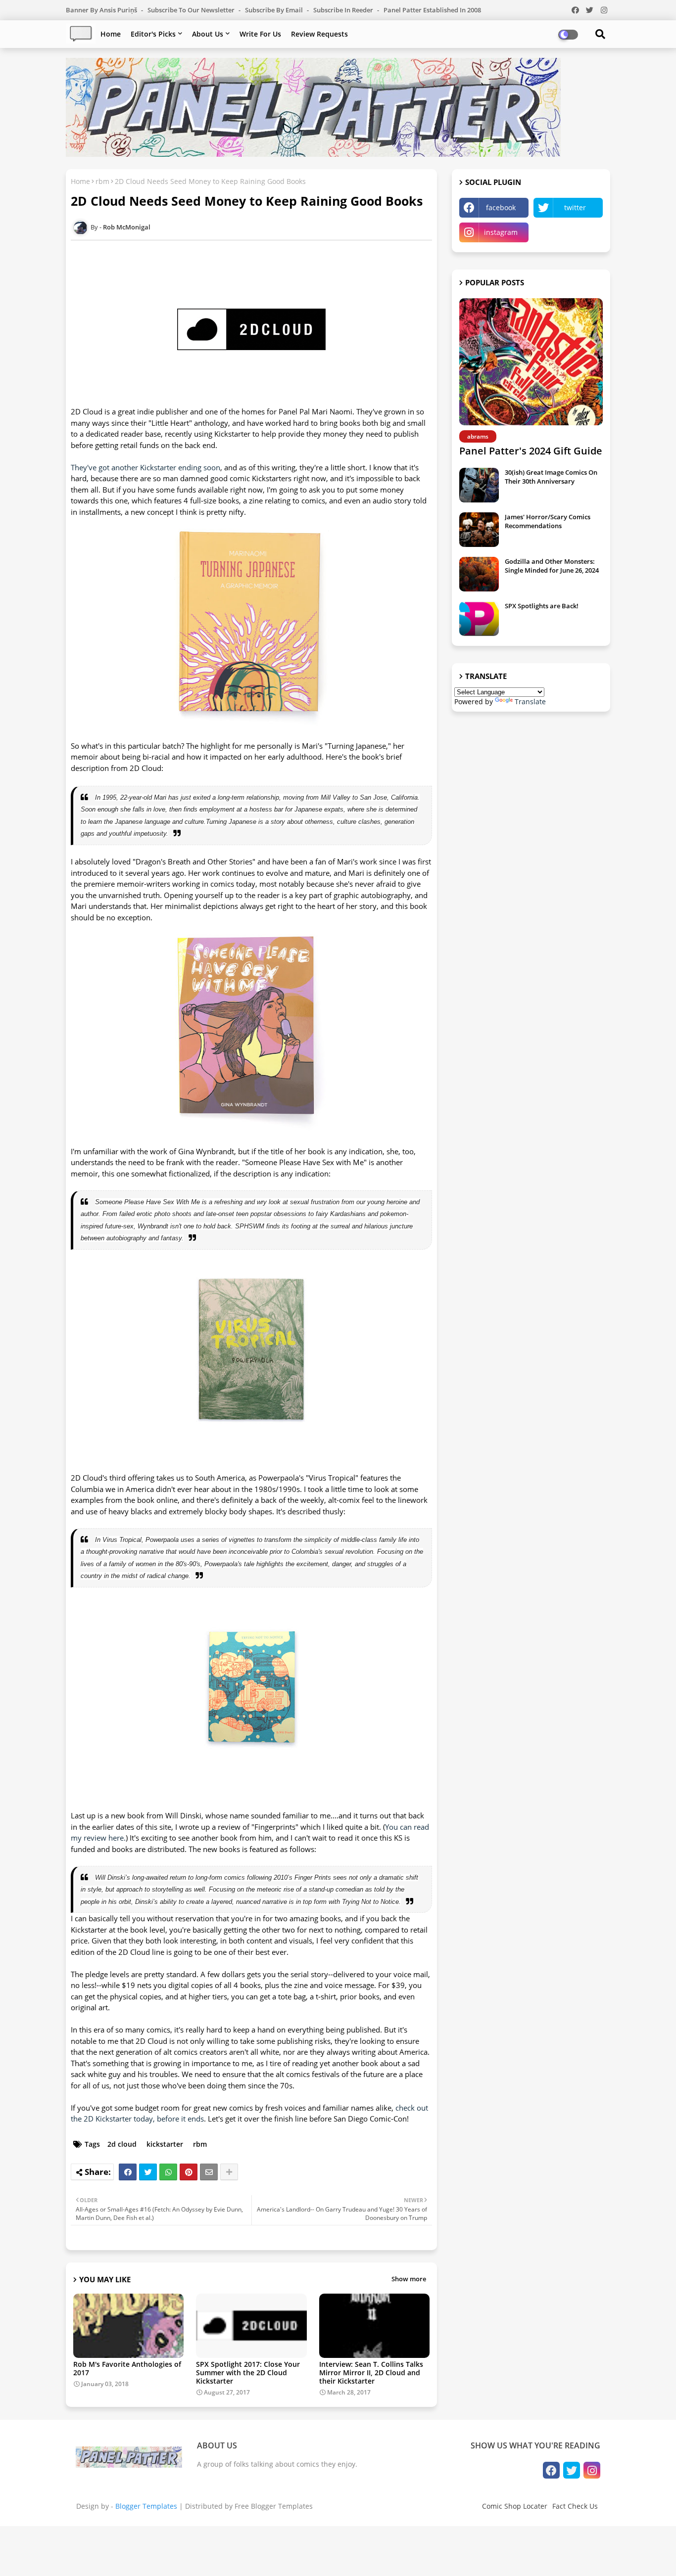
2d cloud (122, 2144)
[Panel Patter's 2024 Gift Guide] (531, 362)
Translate (530, 701)
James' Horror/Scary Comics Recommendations (548, 521)
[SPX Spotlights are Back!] (479, 619)
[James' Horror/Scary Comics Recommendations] (479, 530)
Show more (409, 2279)
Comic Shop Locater (515, 2506)
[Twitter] (148, 2172)
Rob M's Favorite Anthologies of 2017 (127, 2368)
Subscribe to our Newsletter (192, 10)
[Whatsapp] (168, 2172)
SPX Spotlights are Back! (542, 606)
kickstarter (165, 2144)
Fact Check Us (575, 2506)
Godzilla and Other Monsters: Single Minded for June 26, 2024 (552, 566)
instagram (501, 232)
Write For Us (260, 34)
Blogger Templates (146, 2506)
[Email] (209, 2172)
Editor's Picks (153, 34)
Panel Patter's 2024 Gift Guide (531, 451)
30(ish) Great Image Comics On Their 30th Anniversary (551, 477)
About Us (208, 34)
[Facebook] (128, 2172)
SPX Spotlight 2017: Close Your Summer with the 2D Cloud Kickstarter (248, 2373)
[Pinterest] (189, 2172)
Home (111, 34)
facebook (501, 207)
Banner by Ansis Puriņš (102, 10)
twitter (575, 207)
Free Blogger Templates (274, 2506)
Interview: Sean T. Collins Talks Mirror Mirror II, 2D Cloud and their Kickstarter (371, 2373)
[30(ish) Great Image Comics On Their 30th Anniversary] (479, 485)
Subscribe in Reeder (344, 10)
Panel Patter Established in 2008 (432, 10)
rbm (102, 181)
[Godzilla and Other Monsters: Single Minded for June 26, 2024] (479, 574)
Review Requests (319, 34)
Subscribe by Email (275, 10)
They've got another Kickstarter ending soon (145, 467)
